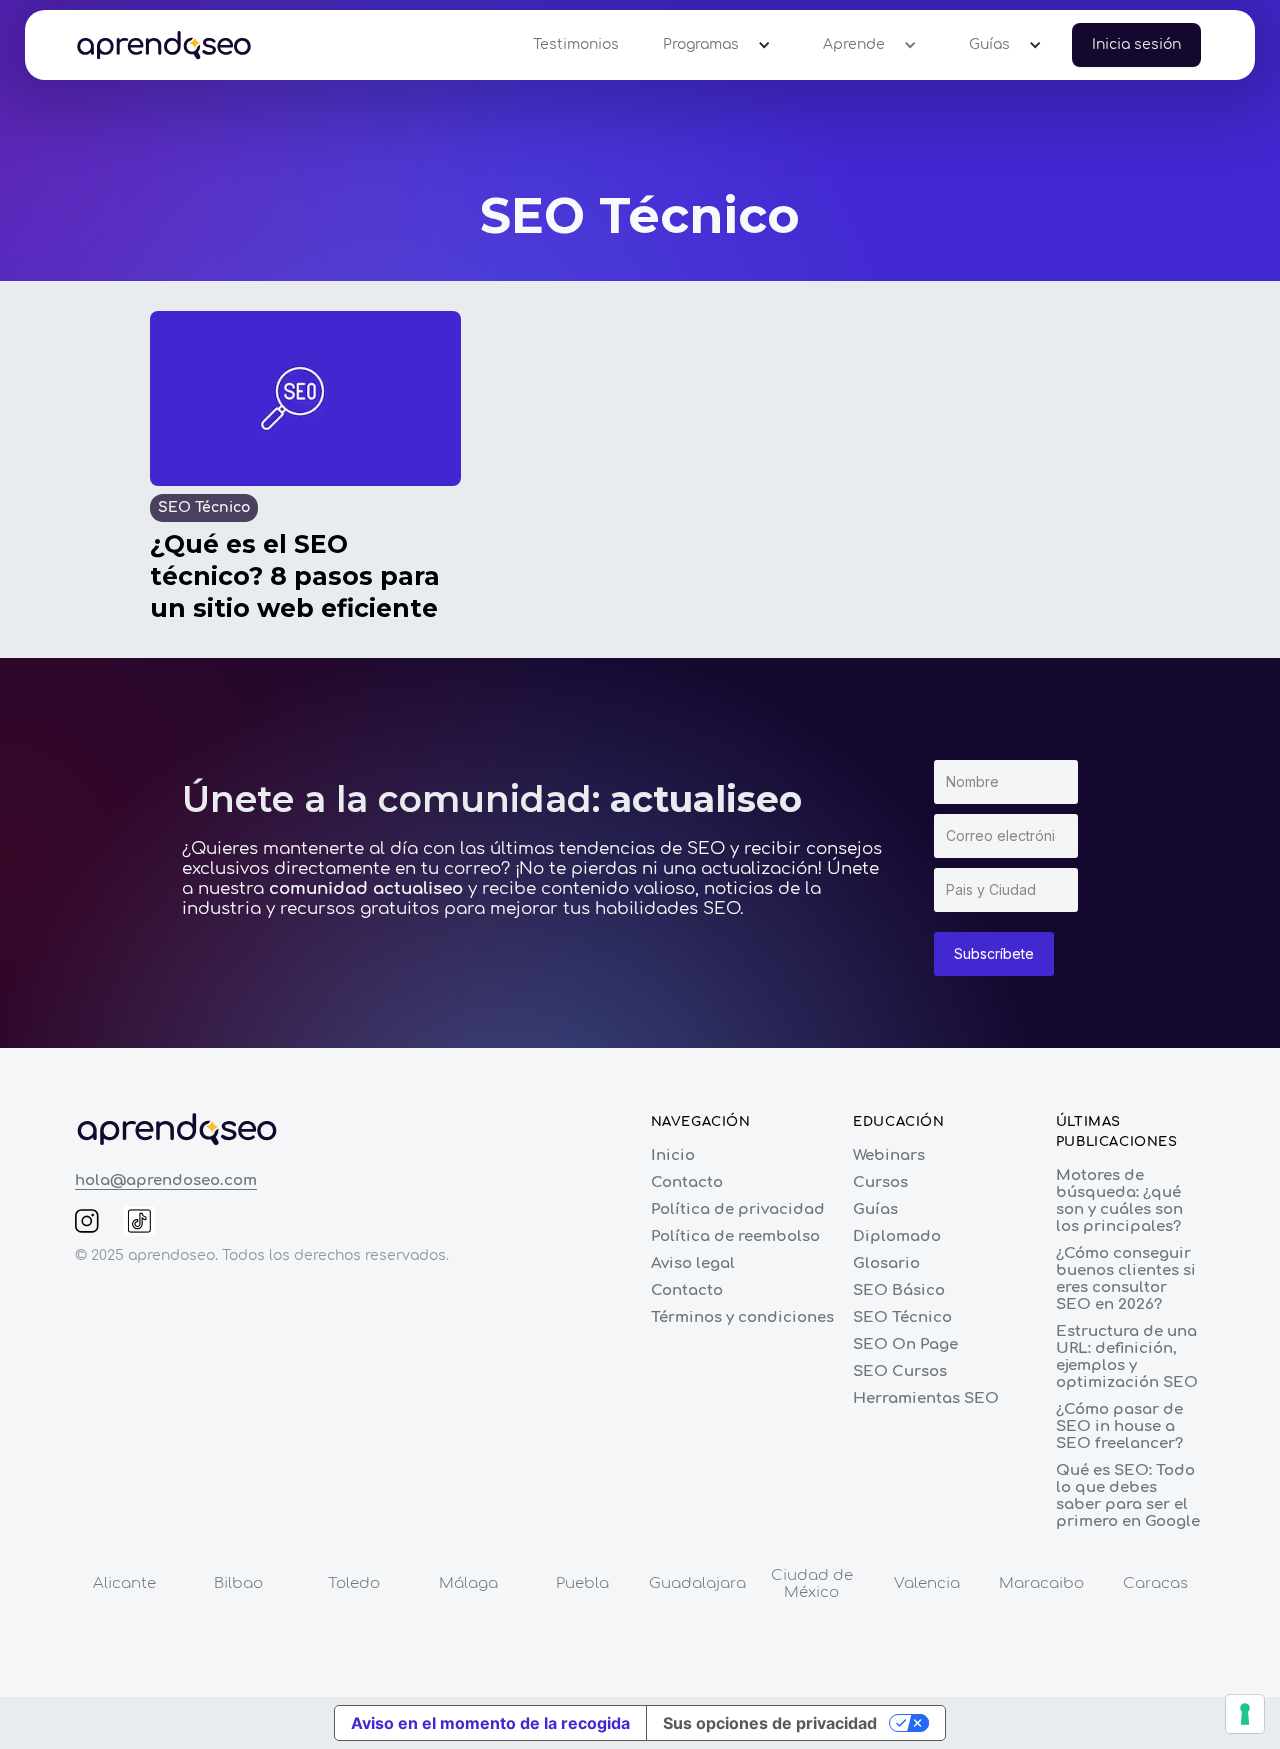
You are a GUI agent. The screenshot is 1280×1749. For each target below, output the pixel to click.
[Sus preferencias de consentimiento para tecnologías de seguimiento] (1245, 1714)
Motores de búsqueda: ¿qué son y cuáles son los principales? (1119, 1201)
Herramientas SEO (926, 1398)
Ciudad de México (812, 1584)
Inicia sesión (1136, 44)
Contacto (687, 1182)
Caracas (1155, 1583)
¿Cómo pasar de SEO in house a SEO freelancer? (1119, 1426)
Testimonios (576, 44)
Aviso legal (693, 1263)
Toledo (354, 1583)
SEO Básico (899, 1290)
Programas (701, 44)
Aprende (854, 44)
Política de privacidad (738, 1209)
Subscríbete (994, 953)
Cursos (880, 1182)
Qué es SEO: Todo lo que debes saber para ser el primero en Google (1128, 1496)
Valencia (927, 1583)
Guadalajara (697, 1583)
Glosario (886, 1263)
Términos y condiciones (742, 1317)
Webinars (889, 1155)
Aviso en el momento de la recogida (490, 1723)
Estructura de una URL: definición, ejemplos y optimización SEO (1127, 1357)
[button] (711, 45)
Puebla (582, 1583)
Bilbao (238, 1583)
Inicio (673, 1155)
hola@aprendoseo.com (166, 1180)
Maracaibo (1041, 1583)
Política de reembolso (735, 1236)
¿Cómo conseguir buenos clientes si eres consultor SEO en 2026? (1126, 1279)
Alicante (124, 1583)
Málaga (468, 1583)
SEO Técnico (902, 1317)
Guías (989, 44)
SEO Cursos (900, 1371)
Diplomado (897, 1236)
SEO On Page (905, 1344)
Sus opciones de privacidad (770, 1723)
